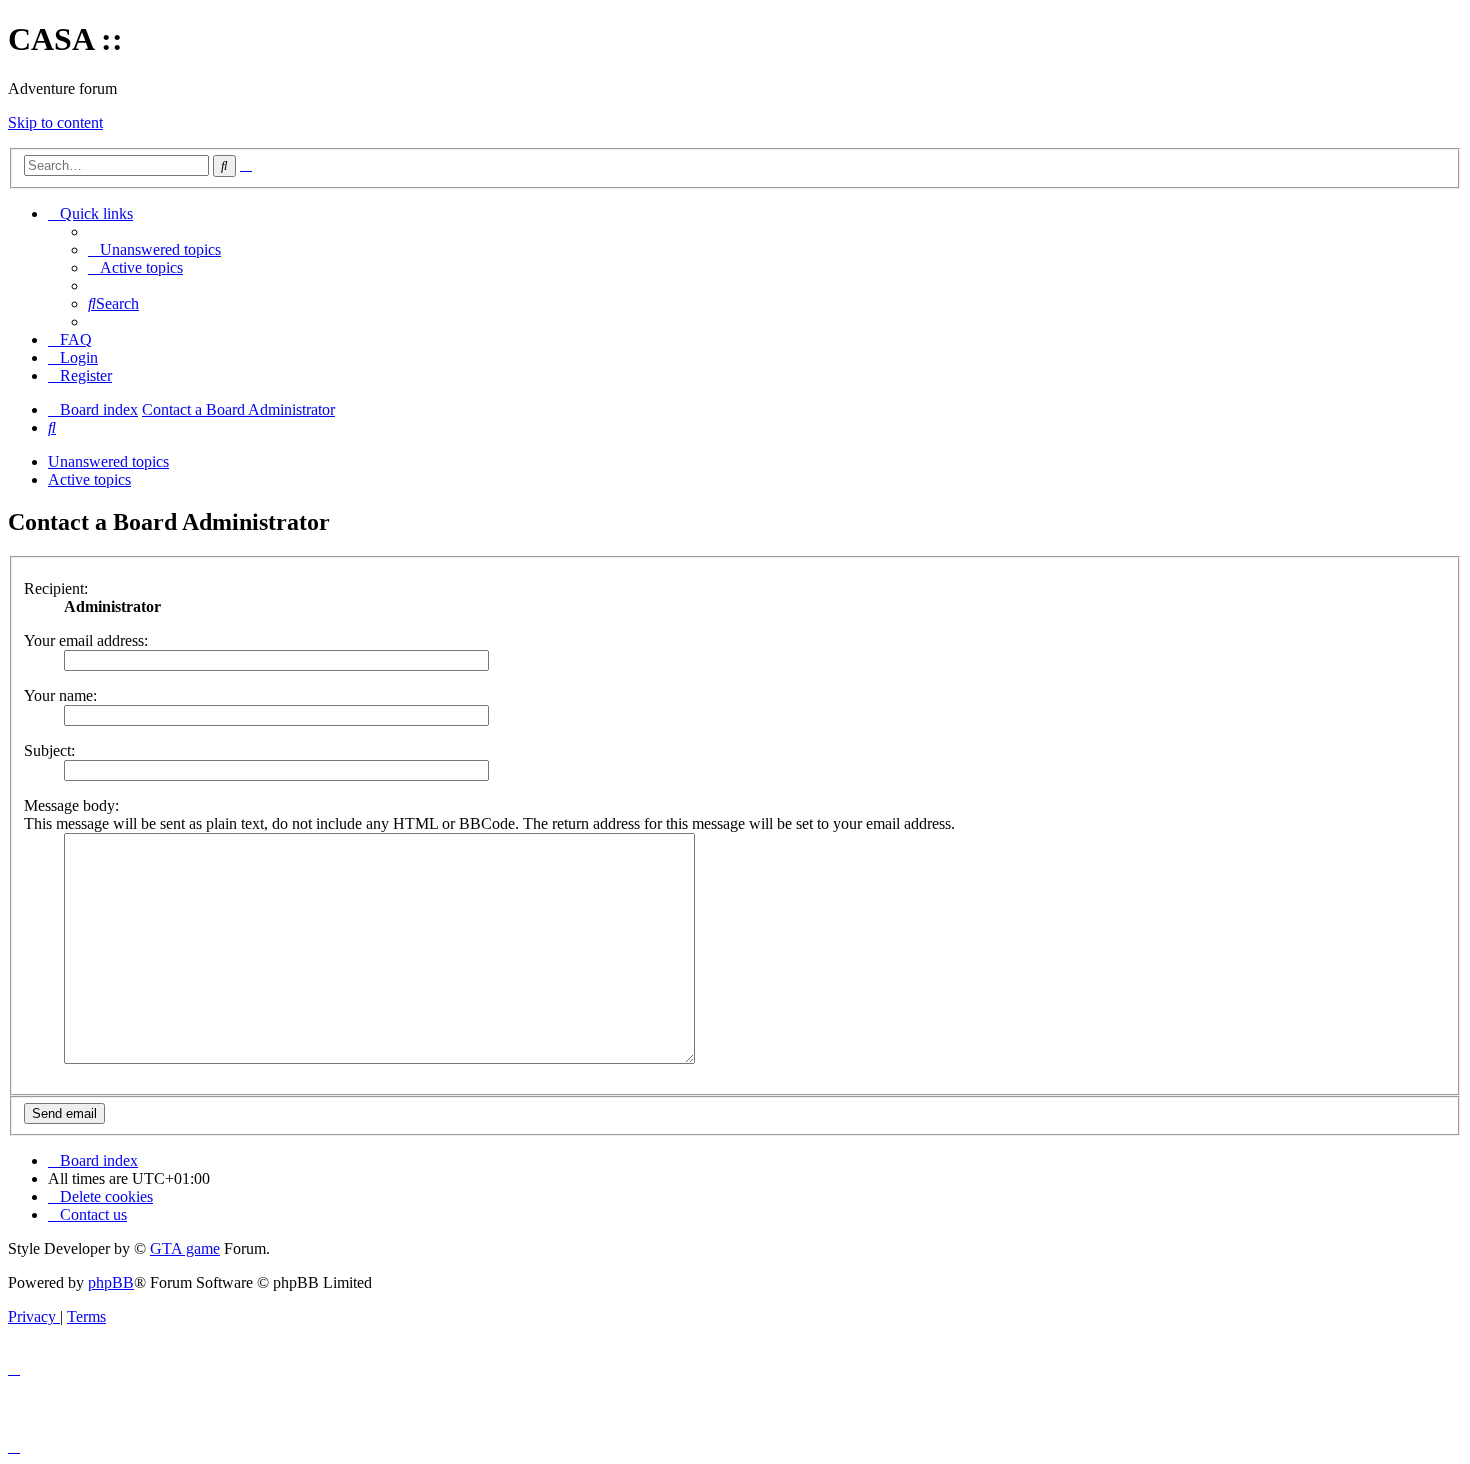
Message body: (71, 805)
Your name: (60, 695)
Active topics (89, 479)
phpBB (111, 1282)
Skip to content (55, 122)
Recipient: (56, 588)
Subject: (49, 750)
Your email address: (86, 640)
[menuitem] (154, 249)
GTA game (185, 1248)
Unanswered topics (108, 461)
